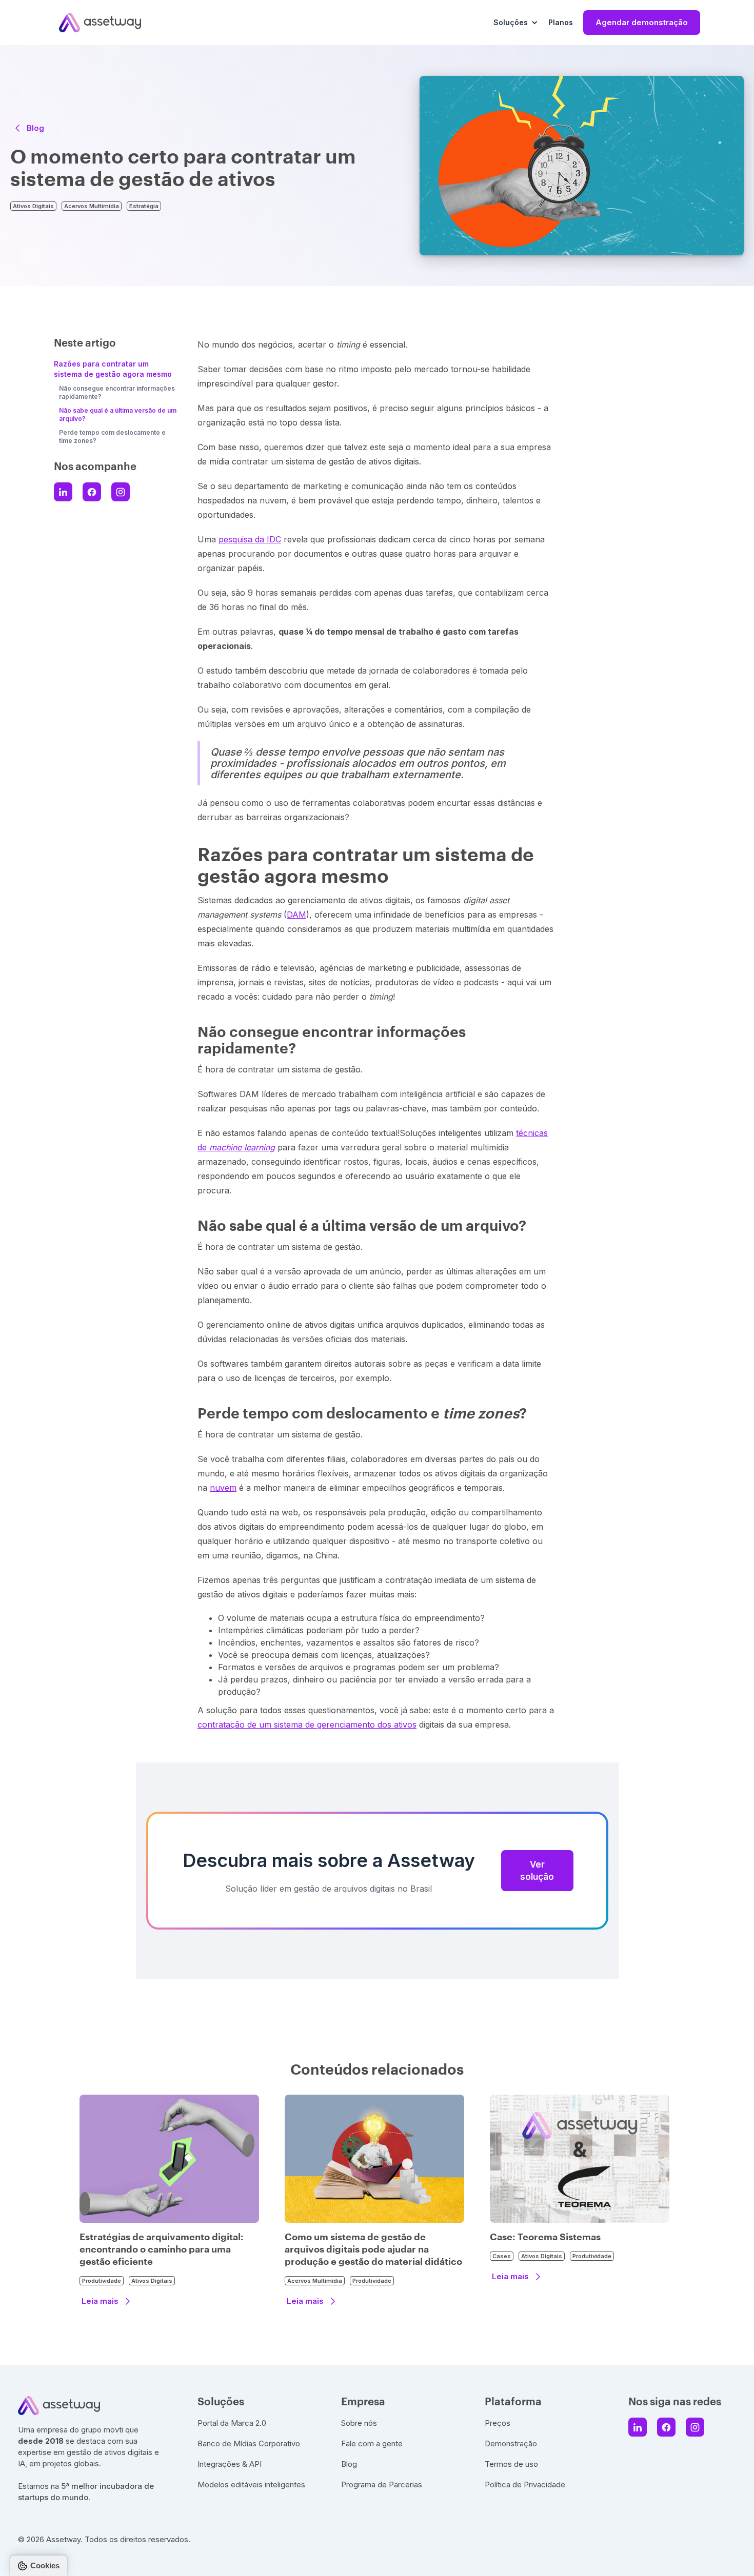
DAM (296, 915)
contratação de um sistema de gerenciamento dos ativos (307, 1725)
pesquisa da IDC (250, 539)
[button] (516, 23)
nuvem (223, 1488)
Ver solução (537, 1871)
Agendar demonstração (642, 22)
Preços (498, 2423)
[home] (100, 22)
